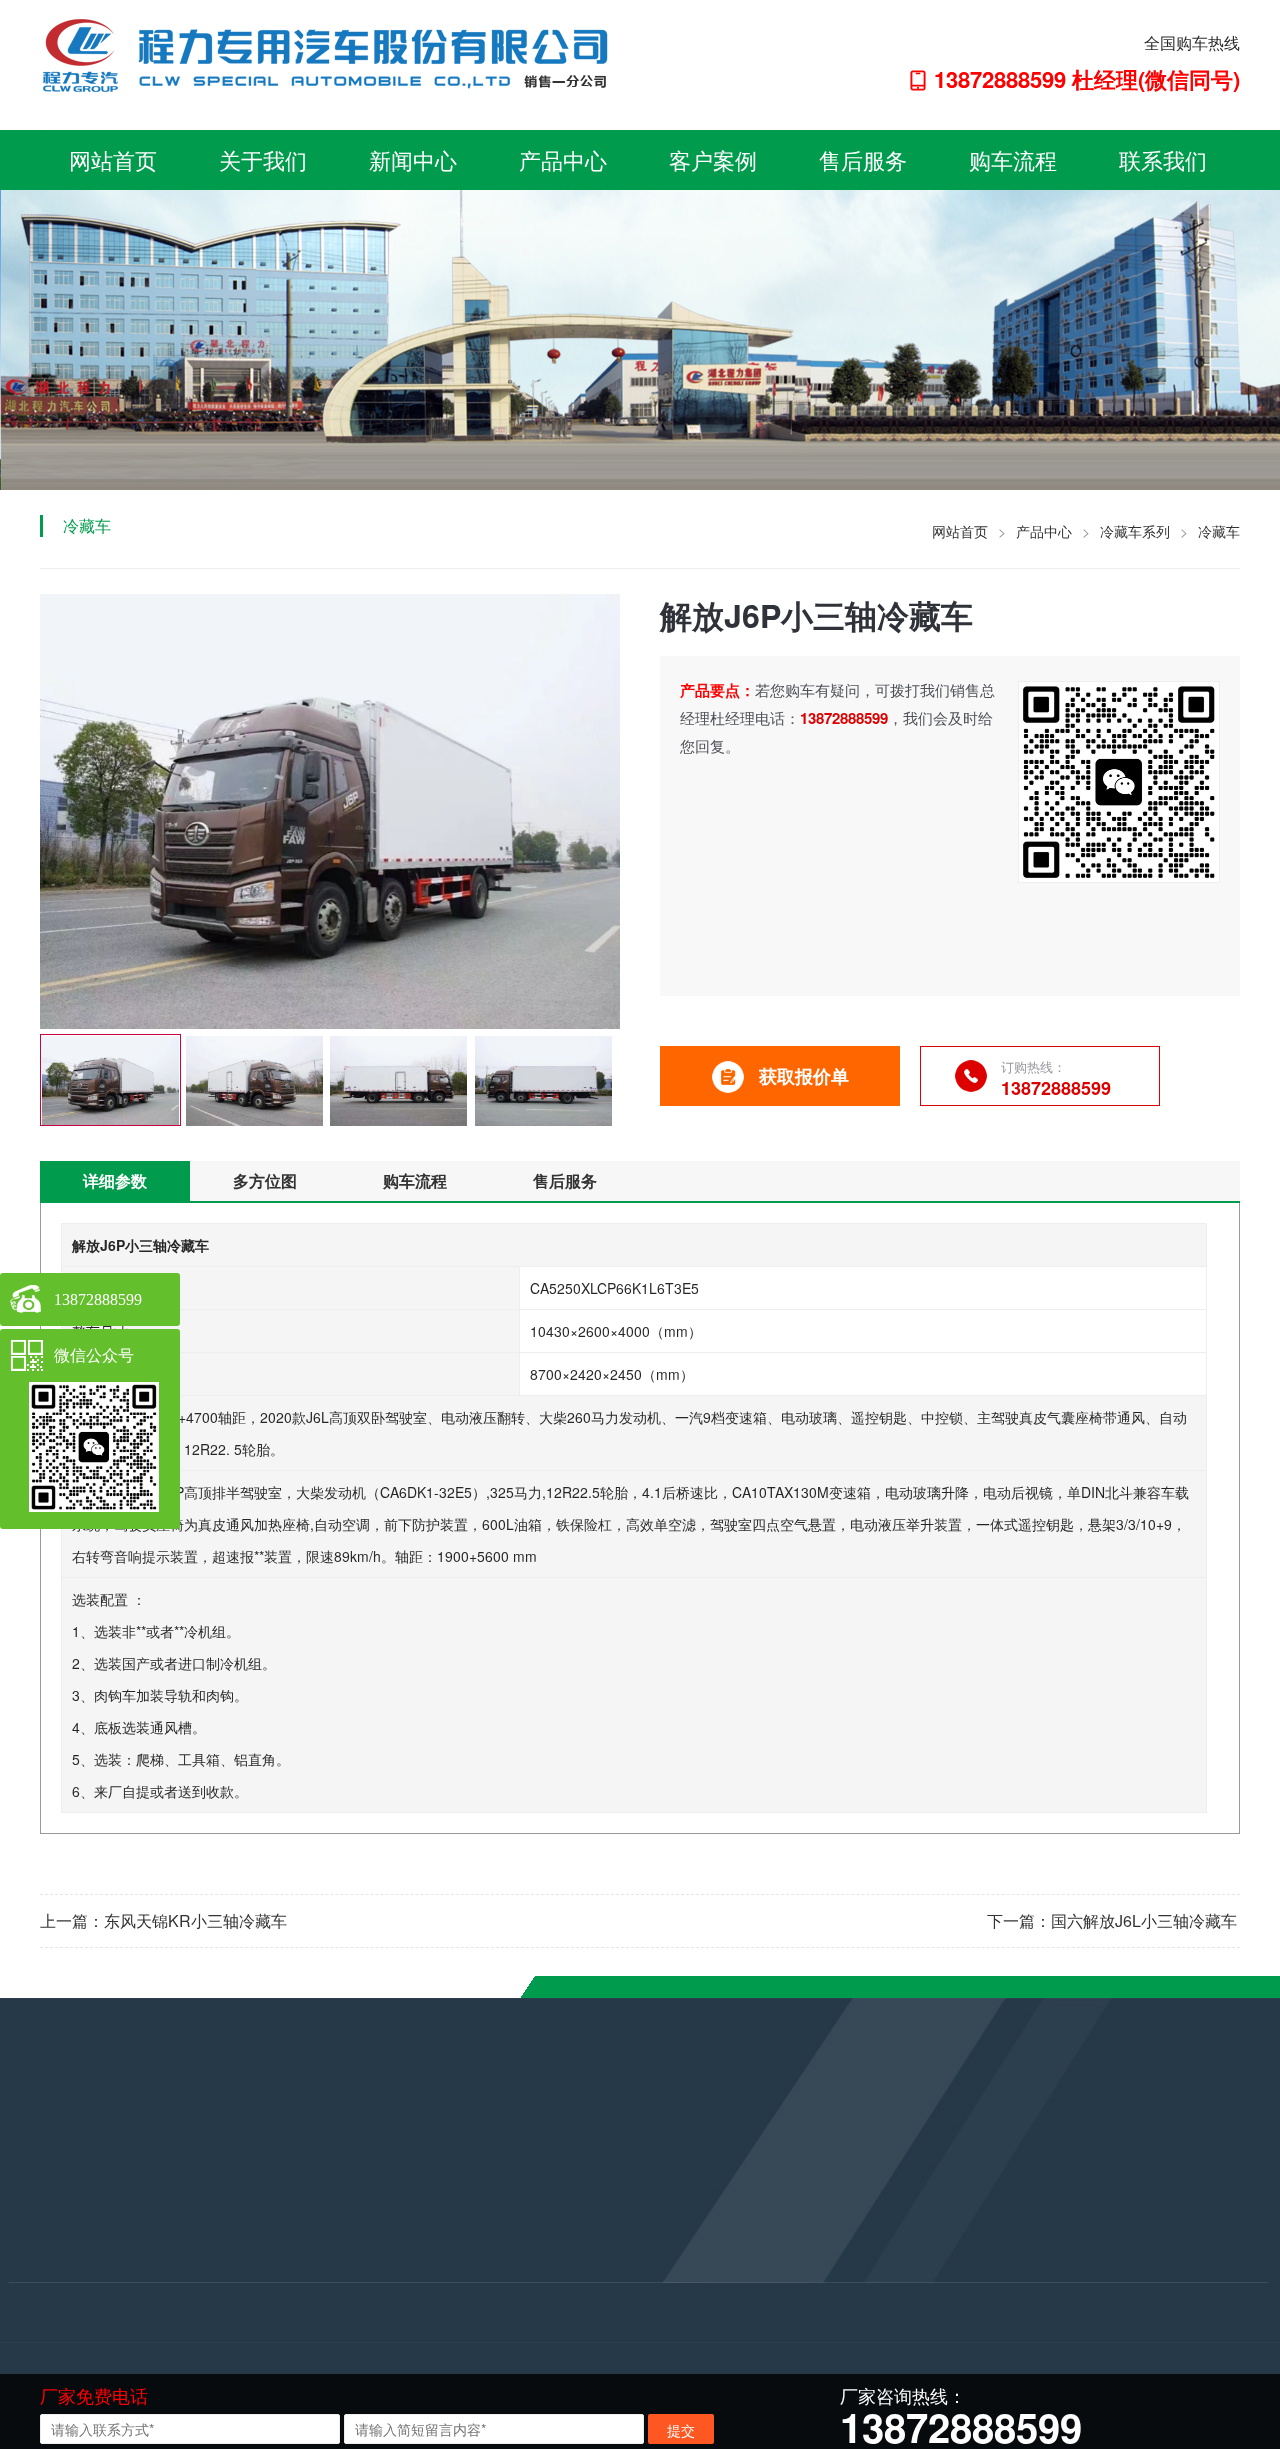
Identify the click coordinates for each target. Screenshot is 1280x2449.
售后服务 (863, 159)
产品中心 (563, 159)
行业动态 (38, 2230)
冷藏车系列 (1135, 531)
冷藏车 (1219, 531)
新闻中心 (413, 159)
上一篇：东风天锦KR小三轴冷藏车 (163, 1920)
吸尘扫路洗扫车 (273, 2257)
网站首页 (113, 159)
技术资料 (38, 2257)
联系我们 (1163, 159)
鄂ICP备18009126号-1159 (581, 2329)
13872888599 (526, 2240)
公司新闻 (38, 2203)
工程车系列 (259, 2311)
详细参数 (115, 1180)
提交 (681, 2430)
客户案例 (713, 159)
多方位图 (265, 1180)
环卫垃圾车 (259, 2203)
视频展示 (38, 2284)
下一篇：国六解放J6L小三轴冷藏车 (1112, 1920)
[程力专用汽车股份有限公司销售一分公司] (335, 53)
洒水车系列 (259, 2230)
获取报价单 (804, 1076)
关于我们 (263, 159)
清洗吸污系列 (266, 2284)
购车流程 (1013, 159)
